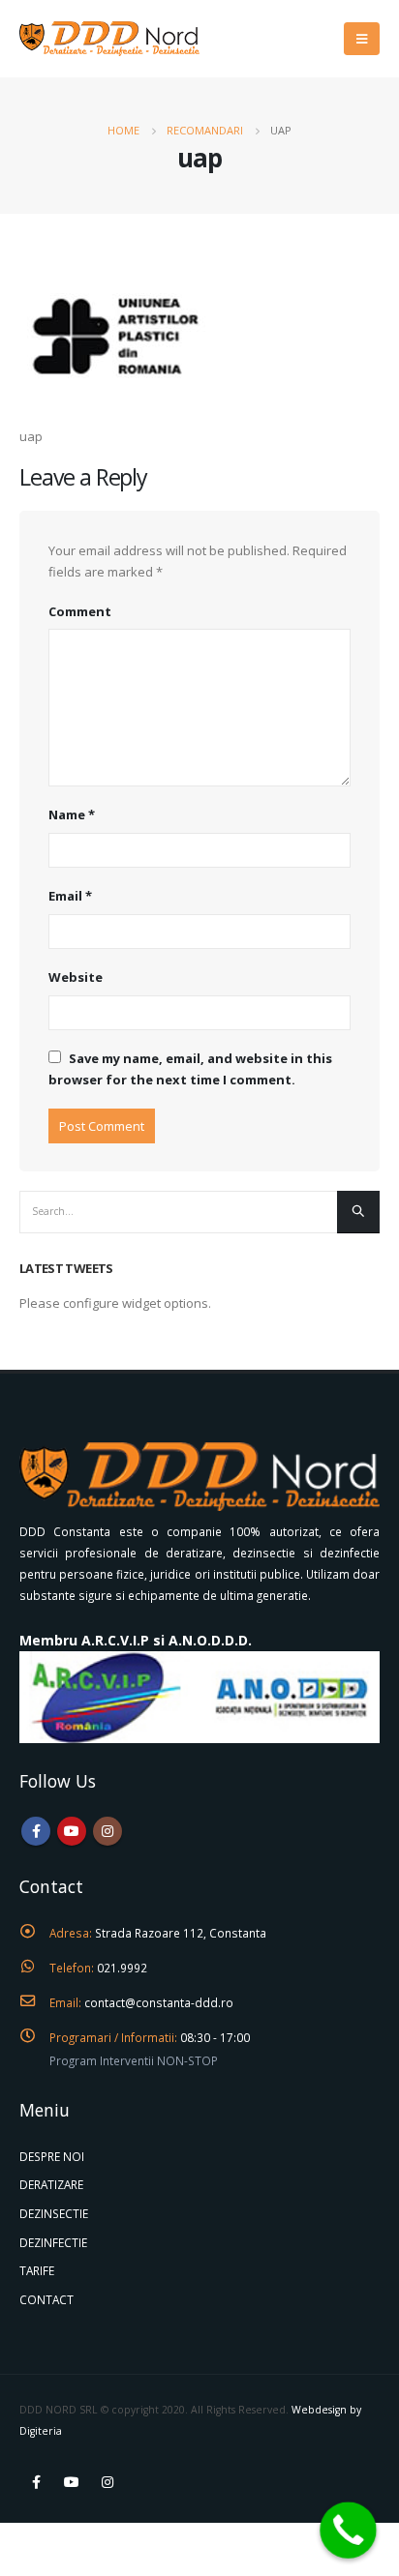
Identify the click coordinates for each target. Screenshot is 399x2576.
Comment (80, 611)
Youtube (72, 1831)
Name (72, 814)
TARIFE (37, 2270)
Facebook (36, 1831)
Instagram (107, 1831)
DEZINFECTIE (53, 2242)
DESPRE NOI (52, 2156)
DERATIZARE (51, 2184)
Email (70, 896)
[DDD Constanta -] (109, 38)
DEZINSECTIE (54, 2213)
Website (76, 977)
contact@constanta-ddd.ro (159, 2002)
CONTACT (46, 2299)
